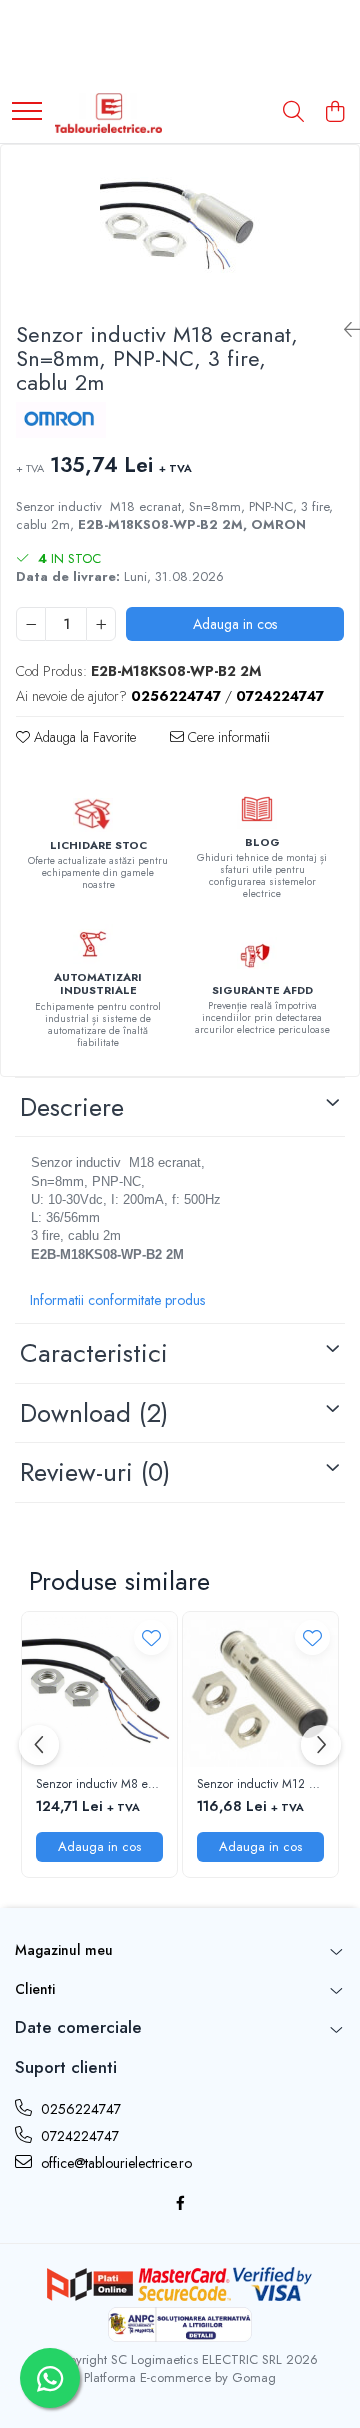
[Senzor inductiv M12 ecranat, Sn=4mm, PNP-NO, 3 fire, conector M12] (260, 1689)
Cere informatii (227, 737)
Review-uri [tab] (95, 1472)
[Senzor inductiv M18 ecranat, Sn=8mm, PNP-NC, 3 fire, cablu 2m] (180, 225)
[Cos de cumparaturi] (334, 113)
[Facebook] (180, 2203)
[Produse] (27, 112)
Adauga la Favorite (83, 737)
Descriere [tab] (72, 1107)
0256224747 (79, 2109)
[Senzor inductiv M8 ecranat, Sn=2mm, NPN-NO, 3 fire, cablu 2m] (99, 1689)
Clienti (35, 1989)
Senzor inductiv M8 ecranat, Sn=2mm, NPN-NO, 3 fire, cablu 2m (99, 1785)
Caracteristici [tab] (94, 1353)
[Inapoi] (344, 330)
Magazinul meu (64, 1950)
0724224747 (78, 2136)
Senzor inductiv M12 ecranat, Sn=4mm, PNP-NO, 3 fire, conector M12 (260, 1785)
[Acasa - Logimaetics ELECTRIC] (108, 113)
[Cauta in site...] (293, 113)
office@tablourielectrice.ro (114, 2163)
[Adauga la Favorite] (151, 1637)
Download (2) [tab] (94, 1413)
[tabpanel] (180, 225)
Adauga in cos (235, 624)
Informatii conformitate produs (117, 1300)
